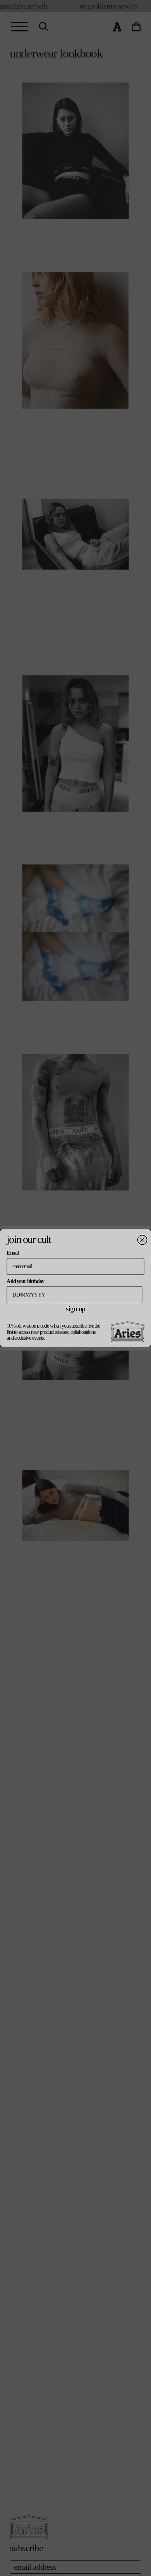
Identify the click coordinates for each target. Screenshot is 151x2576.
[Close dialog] (142, 1240)
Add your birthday (25, 1281)
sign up (75, 1309)
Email (12, 1253)
